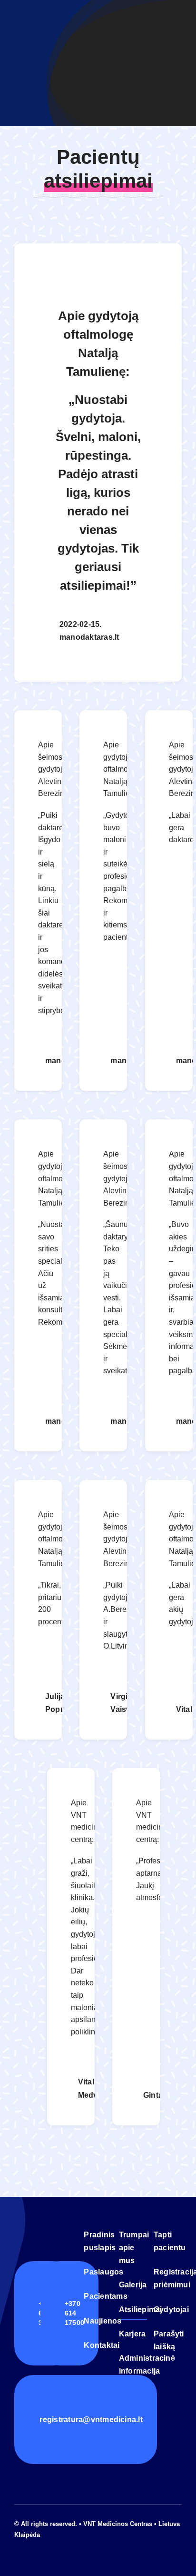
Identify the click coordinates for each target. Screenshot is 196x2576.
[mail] (48, 2544)
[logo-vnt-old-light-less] (46, 2229)
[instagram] (32, 2544)
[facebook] (17, 2544)
